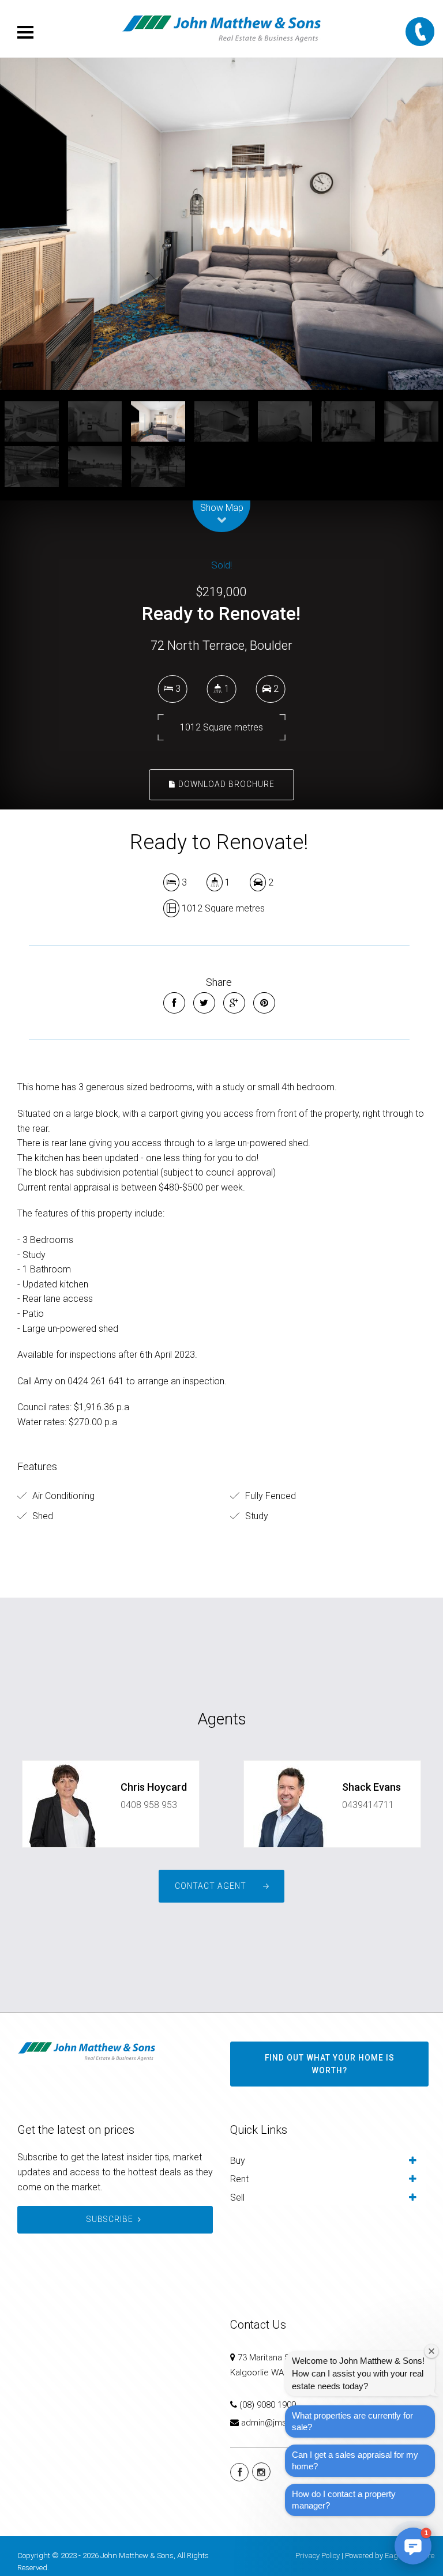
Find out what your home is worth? (330, 2064)
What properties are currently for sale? (352, 2421)
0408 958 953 (149, 1805)
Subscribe (110, 2219)
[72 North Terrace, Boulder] (221, 224)
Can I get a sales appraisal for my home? (355, 2460)
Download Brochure (225, 784)
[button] (413, 2546)
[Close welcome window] (431, 2351)
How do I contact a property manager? (344, 2500)
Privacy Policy (318, 2556)
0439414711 (368, 1805)
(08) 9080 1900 (268, 2405)
